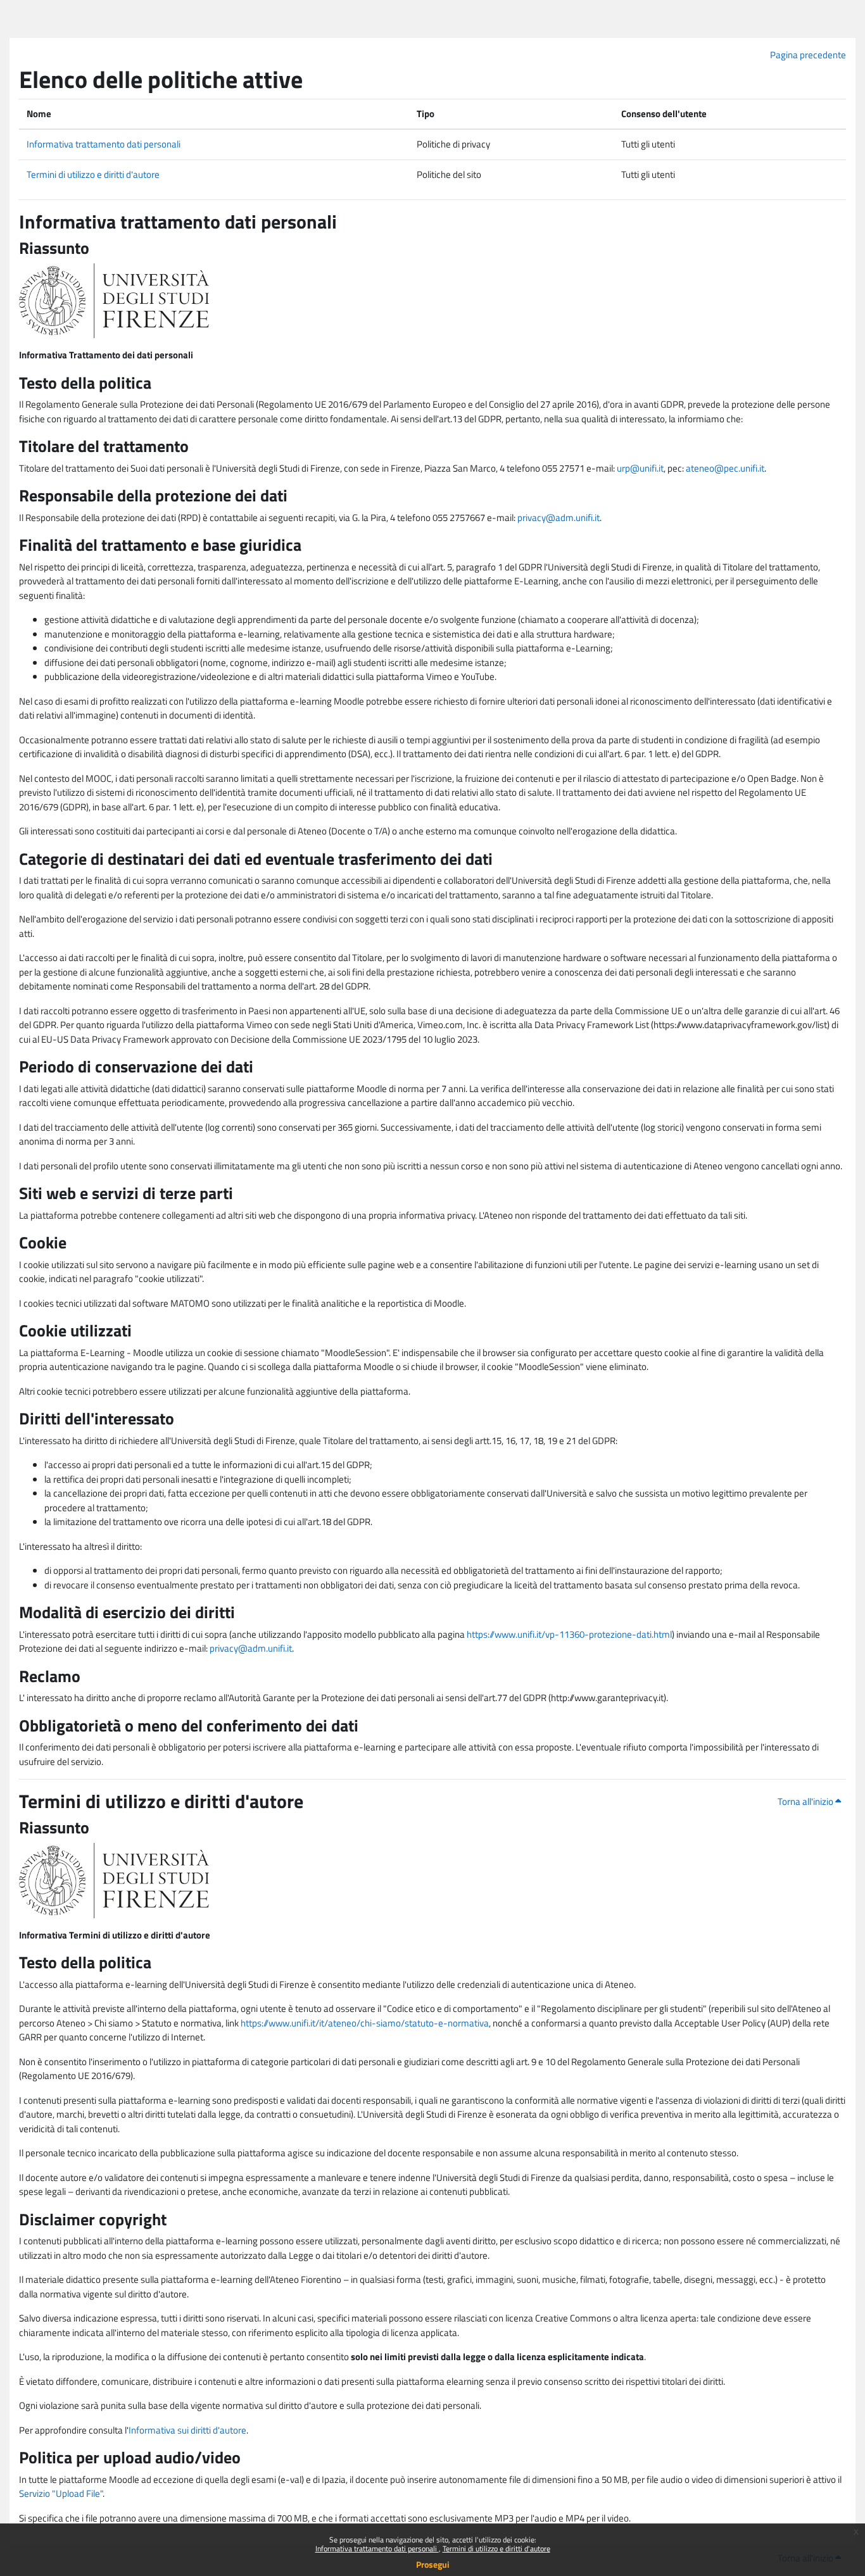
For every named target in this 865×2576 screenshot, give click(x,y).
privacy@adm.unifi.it (559, 518)
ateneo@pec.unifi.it (725, 468)
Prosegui (433, 2564)
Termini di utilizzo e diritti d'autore (496, 2548)
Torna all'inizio (806, 1801)
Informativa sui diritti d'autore (187, 2430)
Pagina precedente (808, 55)
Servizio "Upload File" (61, 2493)
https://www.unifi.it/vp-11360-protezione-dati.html (569, 1634)
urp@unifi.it (640, 468)
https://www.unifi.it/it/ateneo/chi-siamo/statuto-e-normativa (365, 2023)
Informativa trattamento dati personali (377, 2548)
